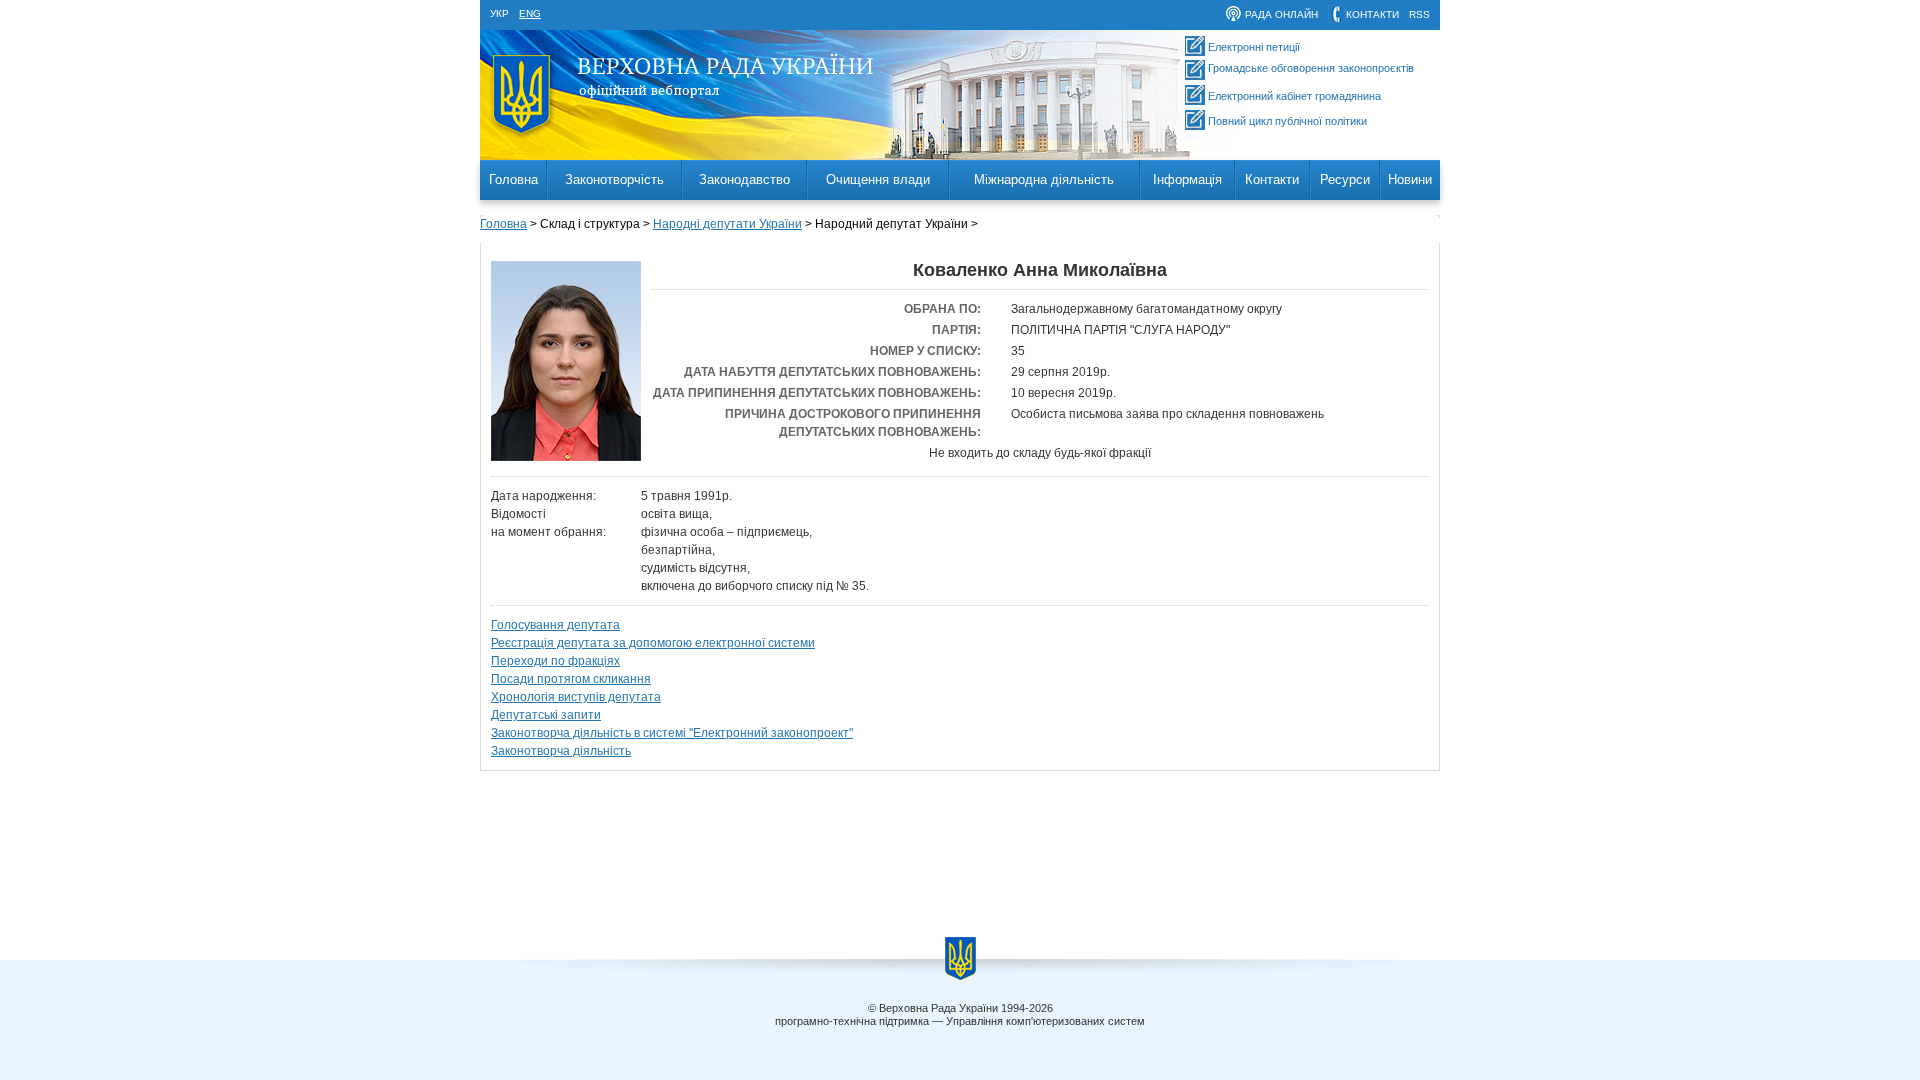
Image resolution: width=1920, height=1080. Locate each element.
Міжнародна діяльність (1044, 179)
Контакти (1272, 179)
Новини (1410, 179)
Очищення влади (878, 179)
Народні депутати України (727, 224)
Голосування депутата (555, 625)
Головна (513, 179)
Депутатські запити (546, 715)
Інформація (1187, 179)
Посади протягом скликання (571, 679)
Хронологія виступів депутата (576, 697)
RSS (1419, 14)
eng (530, 13)
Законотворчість (614, 179)
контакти (1372, 14)
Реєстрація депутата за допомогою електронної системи (653, 643)
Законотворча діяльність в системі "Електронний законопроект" (672, 733)
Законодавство (744, 179)
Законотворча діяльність (561, 751)
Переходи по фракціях (555, 661)
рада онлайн (1281, 14)
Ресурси (1345, 179)
